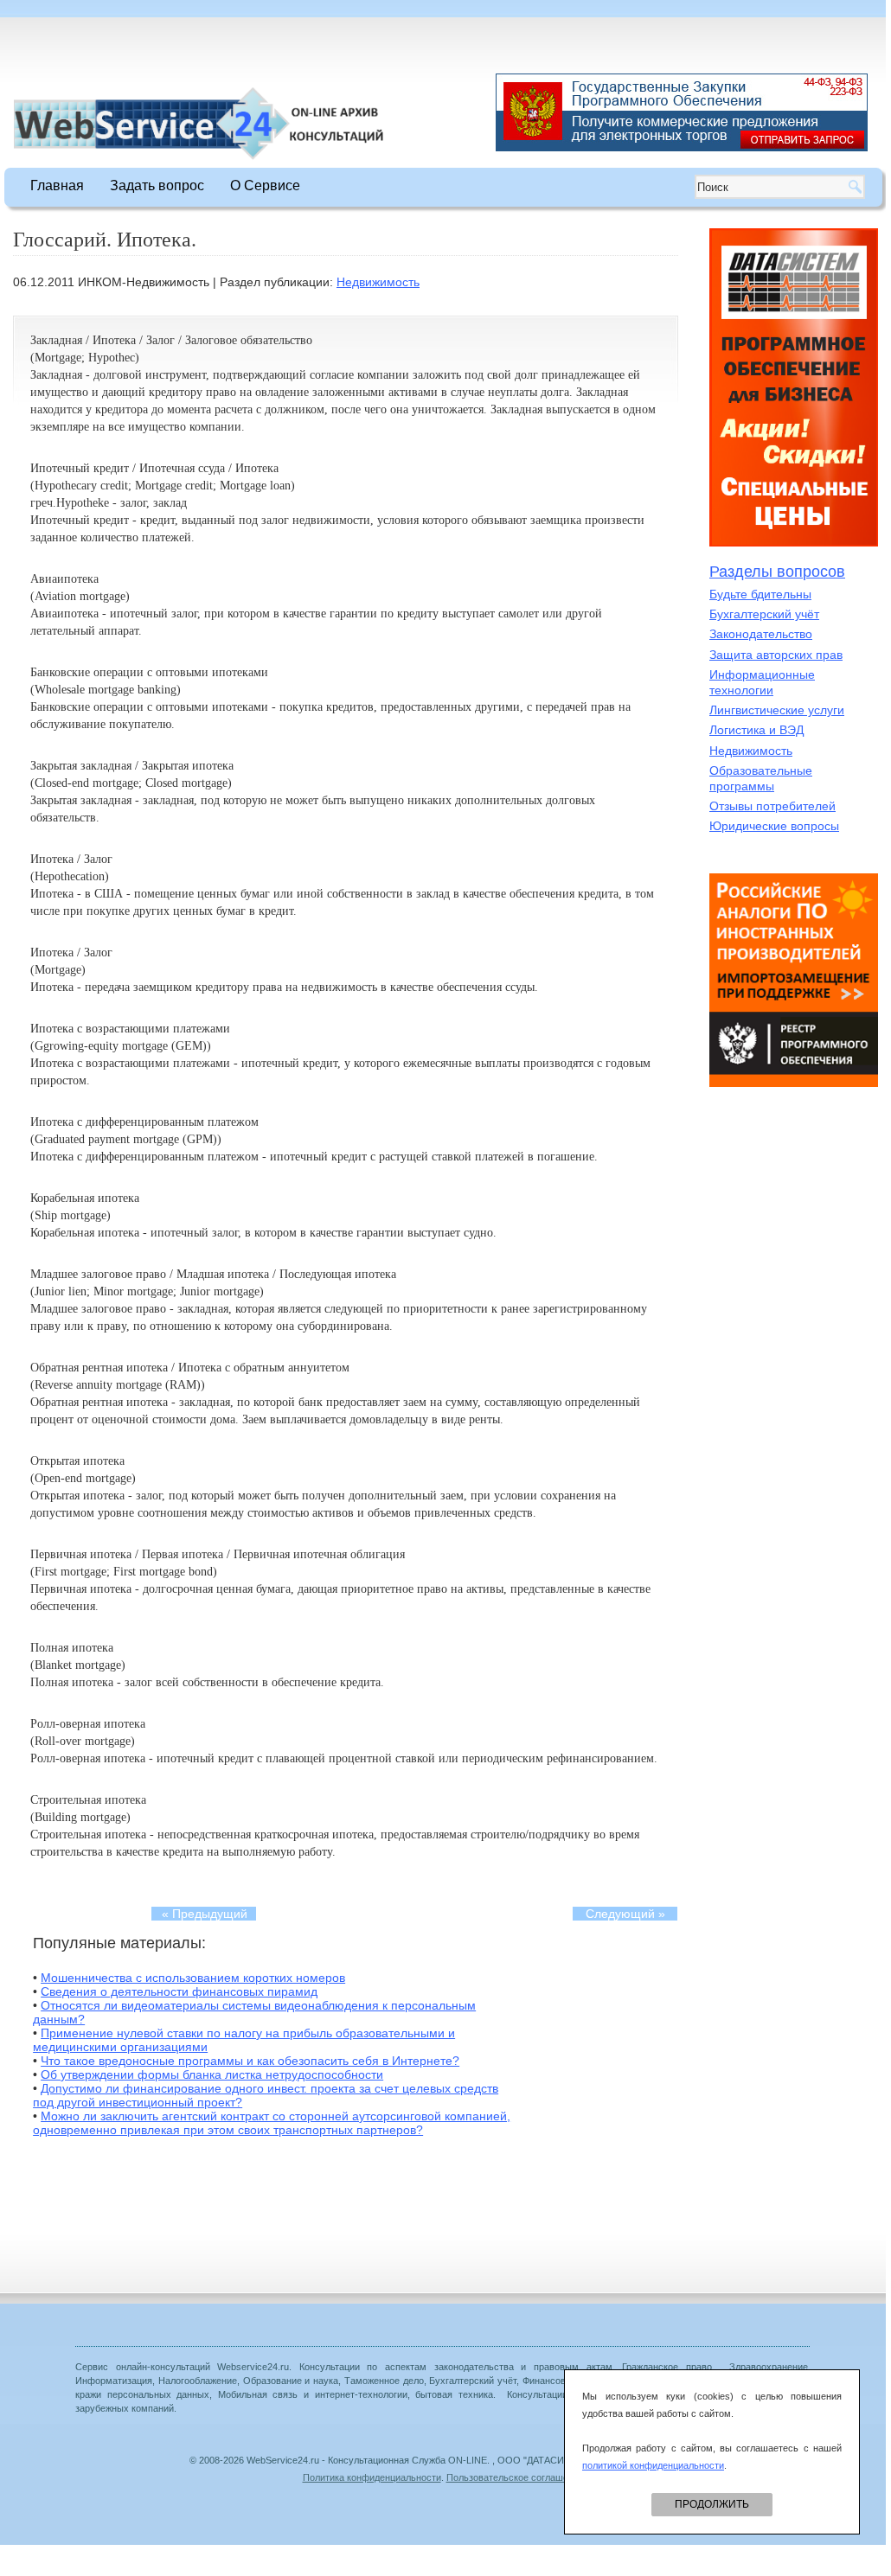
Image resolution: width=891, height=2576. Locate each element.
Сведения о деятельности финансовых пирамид (179, 1991)
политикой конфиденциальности (653, 2465)
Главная (57, 185)
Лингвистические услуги (777, 710)
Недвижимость (378, 282)
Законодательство (761, 634)
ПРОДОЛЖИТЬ (712, 2504)
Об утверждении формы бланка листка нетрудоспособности (212, 2074)
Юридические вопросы (774, 826)
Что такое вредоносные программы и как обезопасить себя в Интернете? (250, 2061)
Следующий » (625, 1914)
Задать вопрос (157, 185)
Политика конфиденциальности (372, 2477)
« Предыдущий (205, 1914)
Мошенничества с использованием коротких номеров (193, 1978)
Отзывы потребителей (772, 806)
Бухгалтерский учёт (764, 614)
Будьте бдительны (760, 594)
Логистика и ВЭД (756, 730)
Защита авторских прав (776, 655)
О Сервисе (265, 185)
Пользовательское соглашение (515, 2477)
